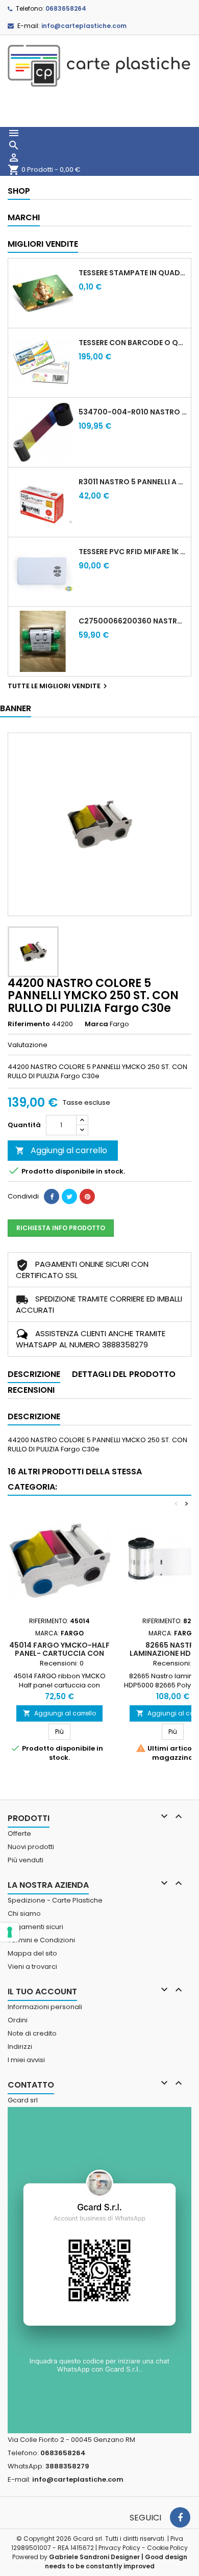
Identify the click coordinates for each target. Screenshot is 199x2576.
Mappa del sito (32, 1953)
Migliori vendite (43, 244)
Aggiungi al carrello (61, 1150)
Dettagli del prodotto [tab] (124, 1374)
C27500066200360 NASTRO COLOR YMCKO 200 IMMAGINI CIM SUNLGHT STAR (133, 621)
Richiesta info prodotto (61, 1228)
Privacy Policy (119, 2548)
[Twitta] (69, 1196)
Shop (19, 191)
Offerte (19, 1833)
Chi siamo (24, 1914)
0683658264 (66, 8)
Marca (96, 1024)
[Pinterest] (87, 1196)
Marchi (24, 217)
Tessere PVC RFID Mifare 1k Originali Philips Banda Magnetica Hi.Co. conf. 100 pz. (133, 552)
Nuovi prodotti (31, 1847)
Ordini (18, 2020)
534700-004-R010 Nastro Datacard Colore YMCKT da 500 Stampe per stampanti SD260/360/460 (133, 412)
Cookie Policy (167, 2548)
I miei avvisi (26, 2060)
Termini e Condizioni (41, 1940)
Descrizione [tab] (34, 1374)
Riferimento (29, 1024)
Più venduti (26, 1860)
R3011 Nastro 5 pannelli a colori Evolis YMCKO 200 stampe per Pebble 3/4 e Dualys (133, 482)
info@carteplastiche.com (84, 26)
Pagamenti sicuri (35, 1927)
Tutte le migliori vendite (59, 686)
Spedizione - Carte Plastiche (55, 1900)
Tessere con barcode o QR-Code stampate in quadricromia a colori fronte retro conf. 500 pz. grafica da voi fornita (133, 343)
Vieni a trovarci (32, 1967)
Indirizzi (20, 2047)
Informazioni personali (45, 2007)
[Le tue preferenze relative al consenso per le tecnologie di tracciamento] (10, 1932)
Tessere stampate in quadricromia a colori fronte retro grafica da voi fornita (133, 273)
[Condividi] (52, 1196)
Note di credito (32, 2033)
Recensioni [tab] (31, 1390)
